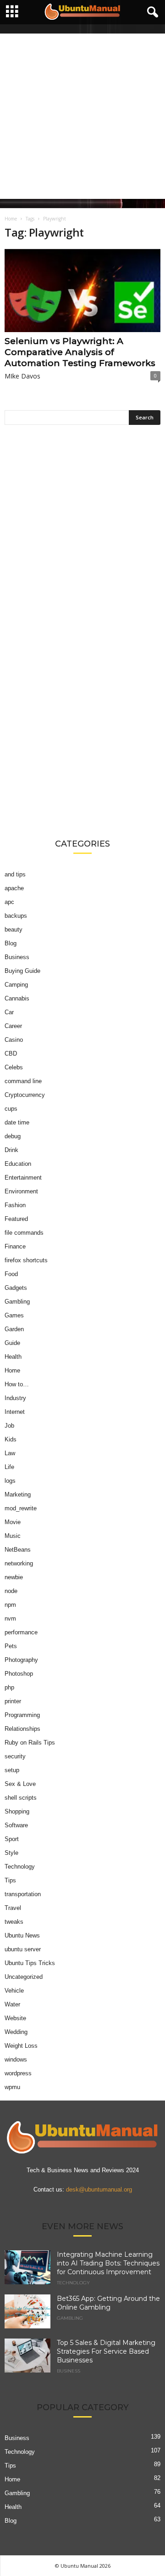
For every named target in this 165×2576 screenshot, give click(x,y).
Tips (10, 1880)
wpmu (12, 2087)
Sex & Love (20, 1784)
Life (9, 1467)
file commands (24, 1233)
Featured (16, 1219)
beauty (14, 929)
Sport (12, 1839)
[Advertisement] (82, 116)
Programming (22, 1715)
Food (11, 1274)
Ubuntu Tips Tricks (30, 1963)
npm (10, 1605)
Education (18, 1164)
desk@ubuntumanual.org (99, 2189)
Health (13, 1357)
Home (11, 219)
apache (14, 888)
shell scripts (21, 1798)
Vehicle (14, 1991)
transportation (23, 1894)
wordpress (18, 2073)
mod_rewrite (21, 1508)
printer (13, 1701)
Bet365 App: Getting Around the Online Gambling (108, 2303)
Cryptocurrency (25, 1095)
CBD (11, 1054)
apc (9, 902)
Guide (12, 1343)
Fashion (15, 1205)
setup (12, 1770)
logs (10, 1481)
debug (13, 1136)
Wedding (16, 2032)
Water (12, 2004)
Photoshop (19, 1674)
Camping (16, 985)
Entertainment (23, 1178)
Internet (15, 1412)
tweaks (14, 1922)
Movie (13, 1522)
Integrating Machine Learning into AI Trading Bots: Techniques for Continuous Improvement (108, 2263)
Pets (11, 1646)
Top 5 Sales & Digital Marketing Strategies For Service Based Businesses (106, 2351)
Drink (11, 1150)
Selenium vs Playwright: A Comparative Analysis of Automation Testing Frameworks (80, 352)
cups (11, 1109)
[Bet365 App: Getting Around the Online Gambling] (27, 2312)
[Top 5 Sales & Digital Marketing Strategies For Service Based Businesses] (27, 2356)
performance (21, 1632)
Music (13, 1536)
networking (19, 1563)
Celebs (14, 1067)
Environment (21, 1191)
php (9, 1687)
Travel (13, 1908)
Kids (11, 1439)
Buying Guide (22, 971)
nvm (10, 1618)
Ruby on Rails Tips (30, 1743)
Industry (15, 1398)
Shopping (17, 1811)
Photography (21, 1660)
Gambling (17, 1302)
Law (10, 1453)
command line (23, 1081)
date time (17, 1122)
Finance (15, 1246)
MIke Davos (22, 376)
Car (9, 1012)
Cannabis (17, 998)
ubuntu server (23, 1949)
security (15, 1756)
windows (16, 2059)
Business (17, 957)
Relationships (22, 1729)
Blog (11, 943)
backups (16, 916)
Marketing (18, 1494)
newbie (14, 1577)
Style (11, 1853)
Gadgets (16, 1288)
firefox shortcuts (26, 1260)
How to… (17, 1384)
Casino (14, 1040)
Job (9, 1426)
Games (14, 1315)
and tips (15, 874)
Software (16, 1825)
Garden (14, 1329)
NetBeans (18, 1550)
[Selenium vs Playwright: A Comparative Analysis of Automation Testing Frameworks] (82, 291)
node (11, 1591)
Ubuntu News (22, 1935)
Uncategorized (24, 1977)
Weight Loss (21, 2046)
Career (13, 1026)
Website (15, 2018)
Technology (20, 1867)
